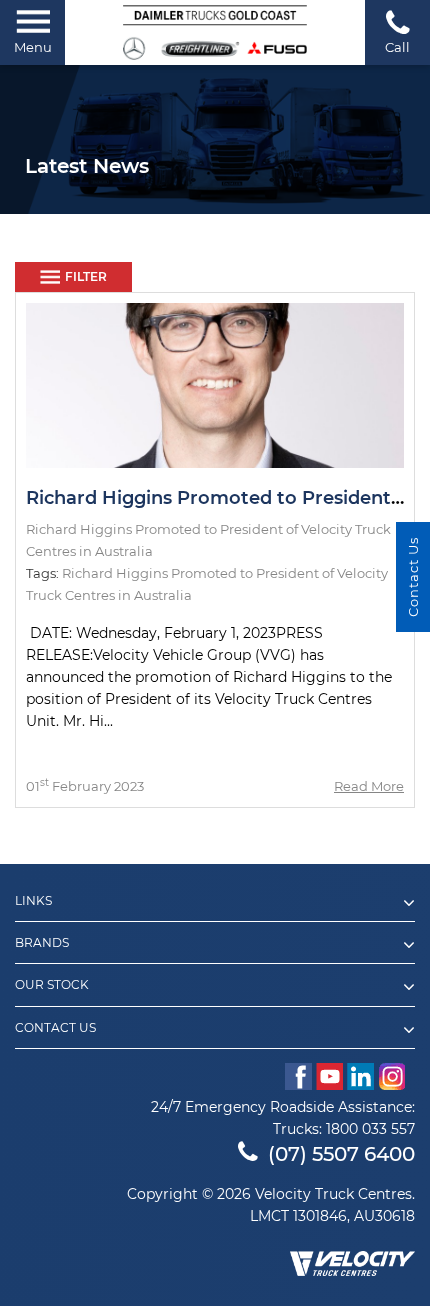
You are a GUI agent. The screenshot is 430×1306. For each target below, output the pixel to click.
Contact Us (55, 1028)
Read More (369, 786)
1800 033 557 (370, 1129)
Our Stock (52, 985)
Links (33, 901)
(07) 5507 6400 (341, 1154)
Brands (42, 943)
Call (397, 47)
